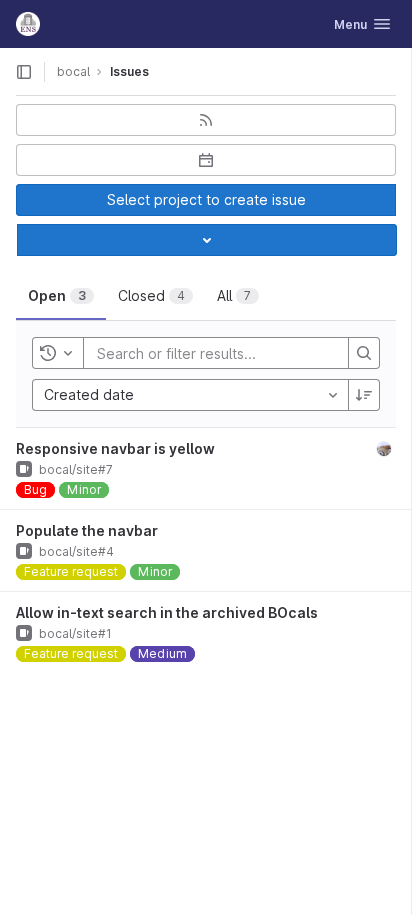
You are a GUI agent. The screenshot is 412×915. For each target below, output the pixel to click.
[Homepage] (28, 24)
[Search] (364, 353)
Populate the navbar (87, 530)
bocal (73, 71)
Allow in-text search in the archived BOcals (167, 612)
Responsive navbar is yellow (115, 448)
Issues (129, 71)
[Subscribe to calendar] (206, 160)
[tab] (61, 296)
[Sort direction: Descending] (364, 395)
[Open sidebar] (24, 72)
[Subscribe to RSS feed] (206, 120)
